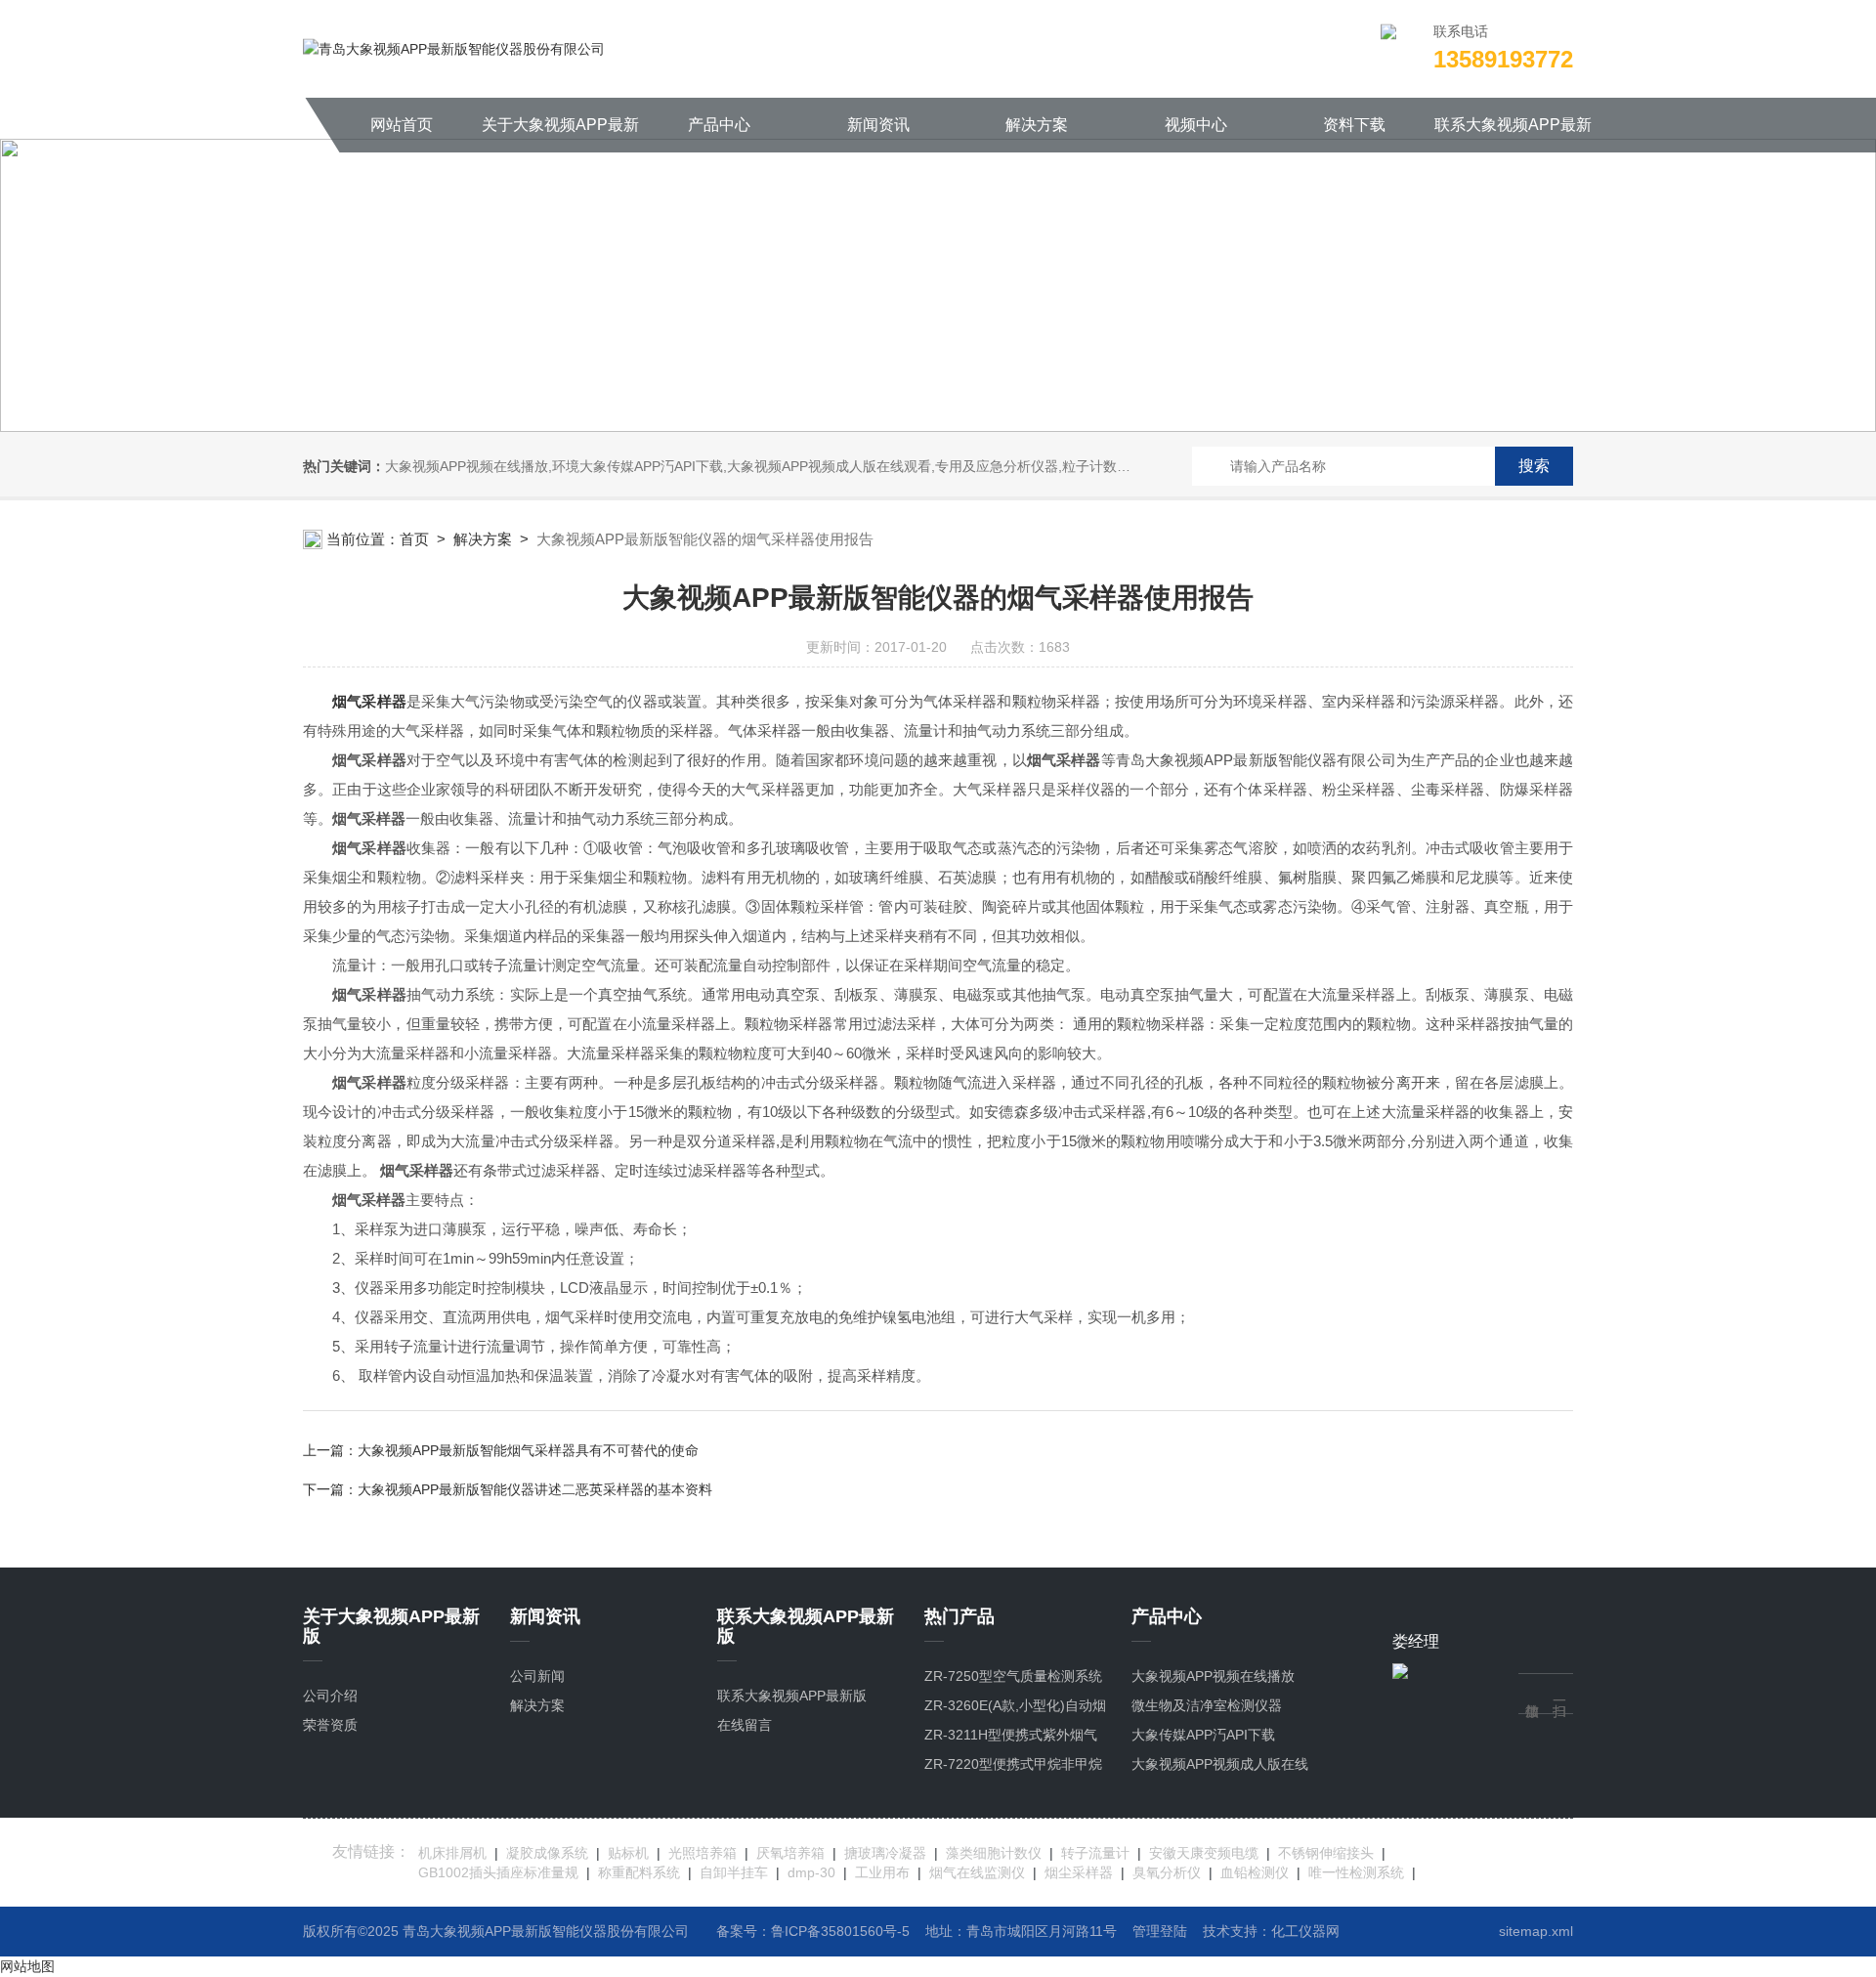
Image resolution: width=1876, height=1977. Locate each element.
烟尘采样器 (1079, 1872)
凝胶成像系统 (547, 1853)
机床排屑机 (452, 1853)
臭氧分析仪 (1167, 1872)
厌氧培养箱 (790, 1853)
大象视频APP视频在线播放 (1213, 1676)
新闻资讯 (878, 125)
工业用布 (882, 1872)
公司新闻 (537, 1676)
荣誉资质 (330, 1725)
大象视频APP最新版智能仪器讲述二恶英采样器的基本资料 (535, 1489)
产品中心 (719, 125)
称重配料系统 (639, 1872)
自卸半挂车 (734, 1872)
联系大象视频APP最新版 (1513, 134)
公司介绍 (330, 1696)
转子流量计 (1095, 1853)
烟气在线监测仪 (977, 1872)
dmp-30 (811, 1872)
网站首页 (402, 125)
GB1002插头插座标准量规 (498, 1872)
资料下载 (1354, 125)
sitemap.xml (1536, 1931)
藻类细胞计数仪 (994, 1853)
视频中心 (1196, 125)
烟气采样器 (369, 701)
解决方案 (1037, 125)
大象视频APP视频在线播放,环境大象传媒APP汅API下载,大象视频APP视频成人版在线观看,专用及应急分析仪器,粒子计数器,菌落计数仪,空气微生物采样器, (853, 466)
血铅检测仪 (1255, 1872)
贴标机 (628, 1853)
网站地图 (27, 1966)
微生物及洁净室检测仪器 (1207, 1705)
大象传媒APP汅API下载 (1203, 1735)
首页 (414, 539)
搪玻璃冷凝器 (885, 1853)
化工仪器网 (1305, 1931)
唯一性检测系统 (1356, 1872)
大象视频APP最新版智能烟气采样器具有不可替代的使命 (528, 1450)
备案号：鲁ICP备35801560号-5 (813, 1931)
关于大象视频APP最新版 (560, 134)
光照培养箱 (703, 1853)
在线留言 (745, 1725)
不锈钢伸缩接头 (1326, 1853)
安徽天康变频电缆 (1204, 1853)
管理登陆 (1160, 1931)
